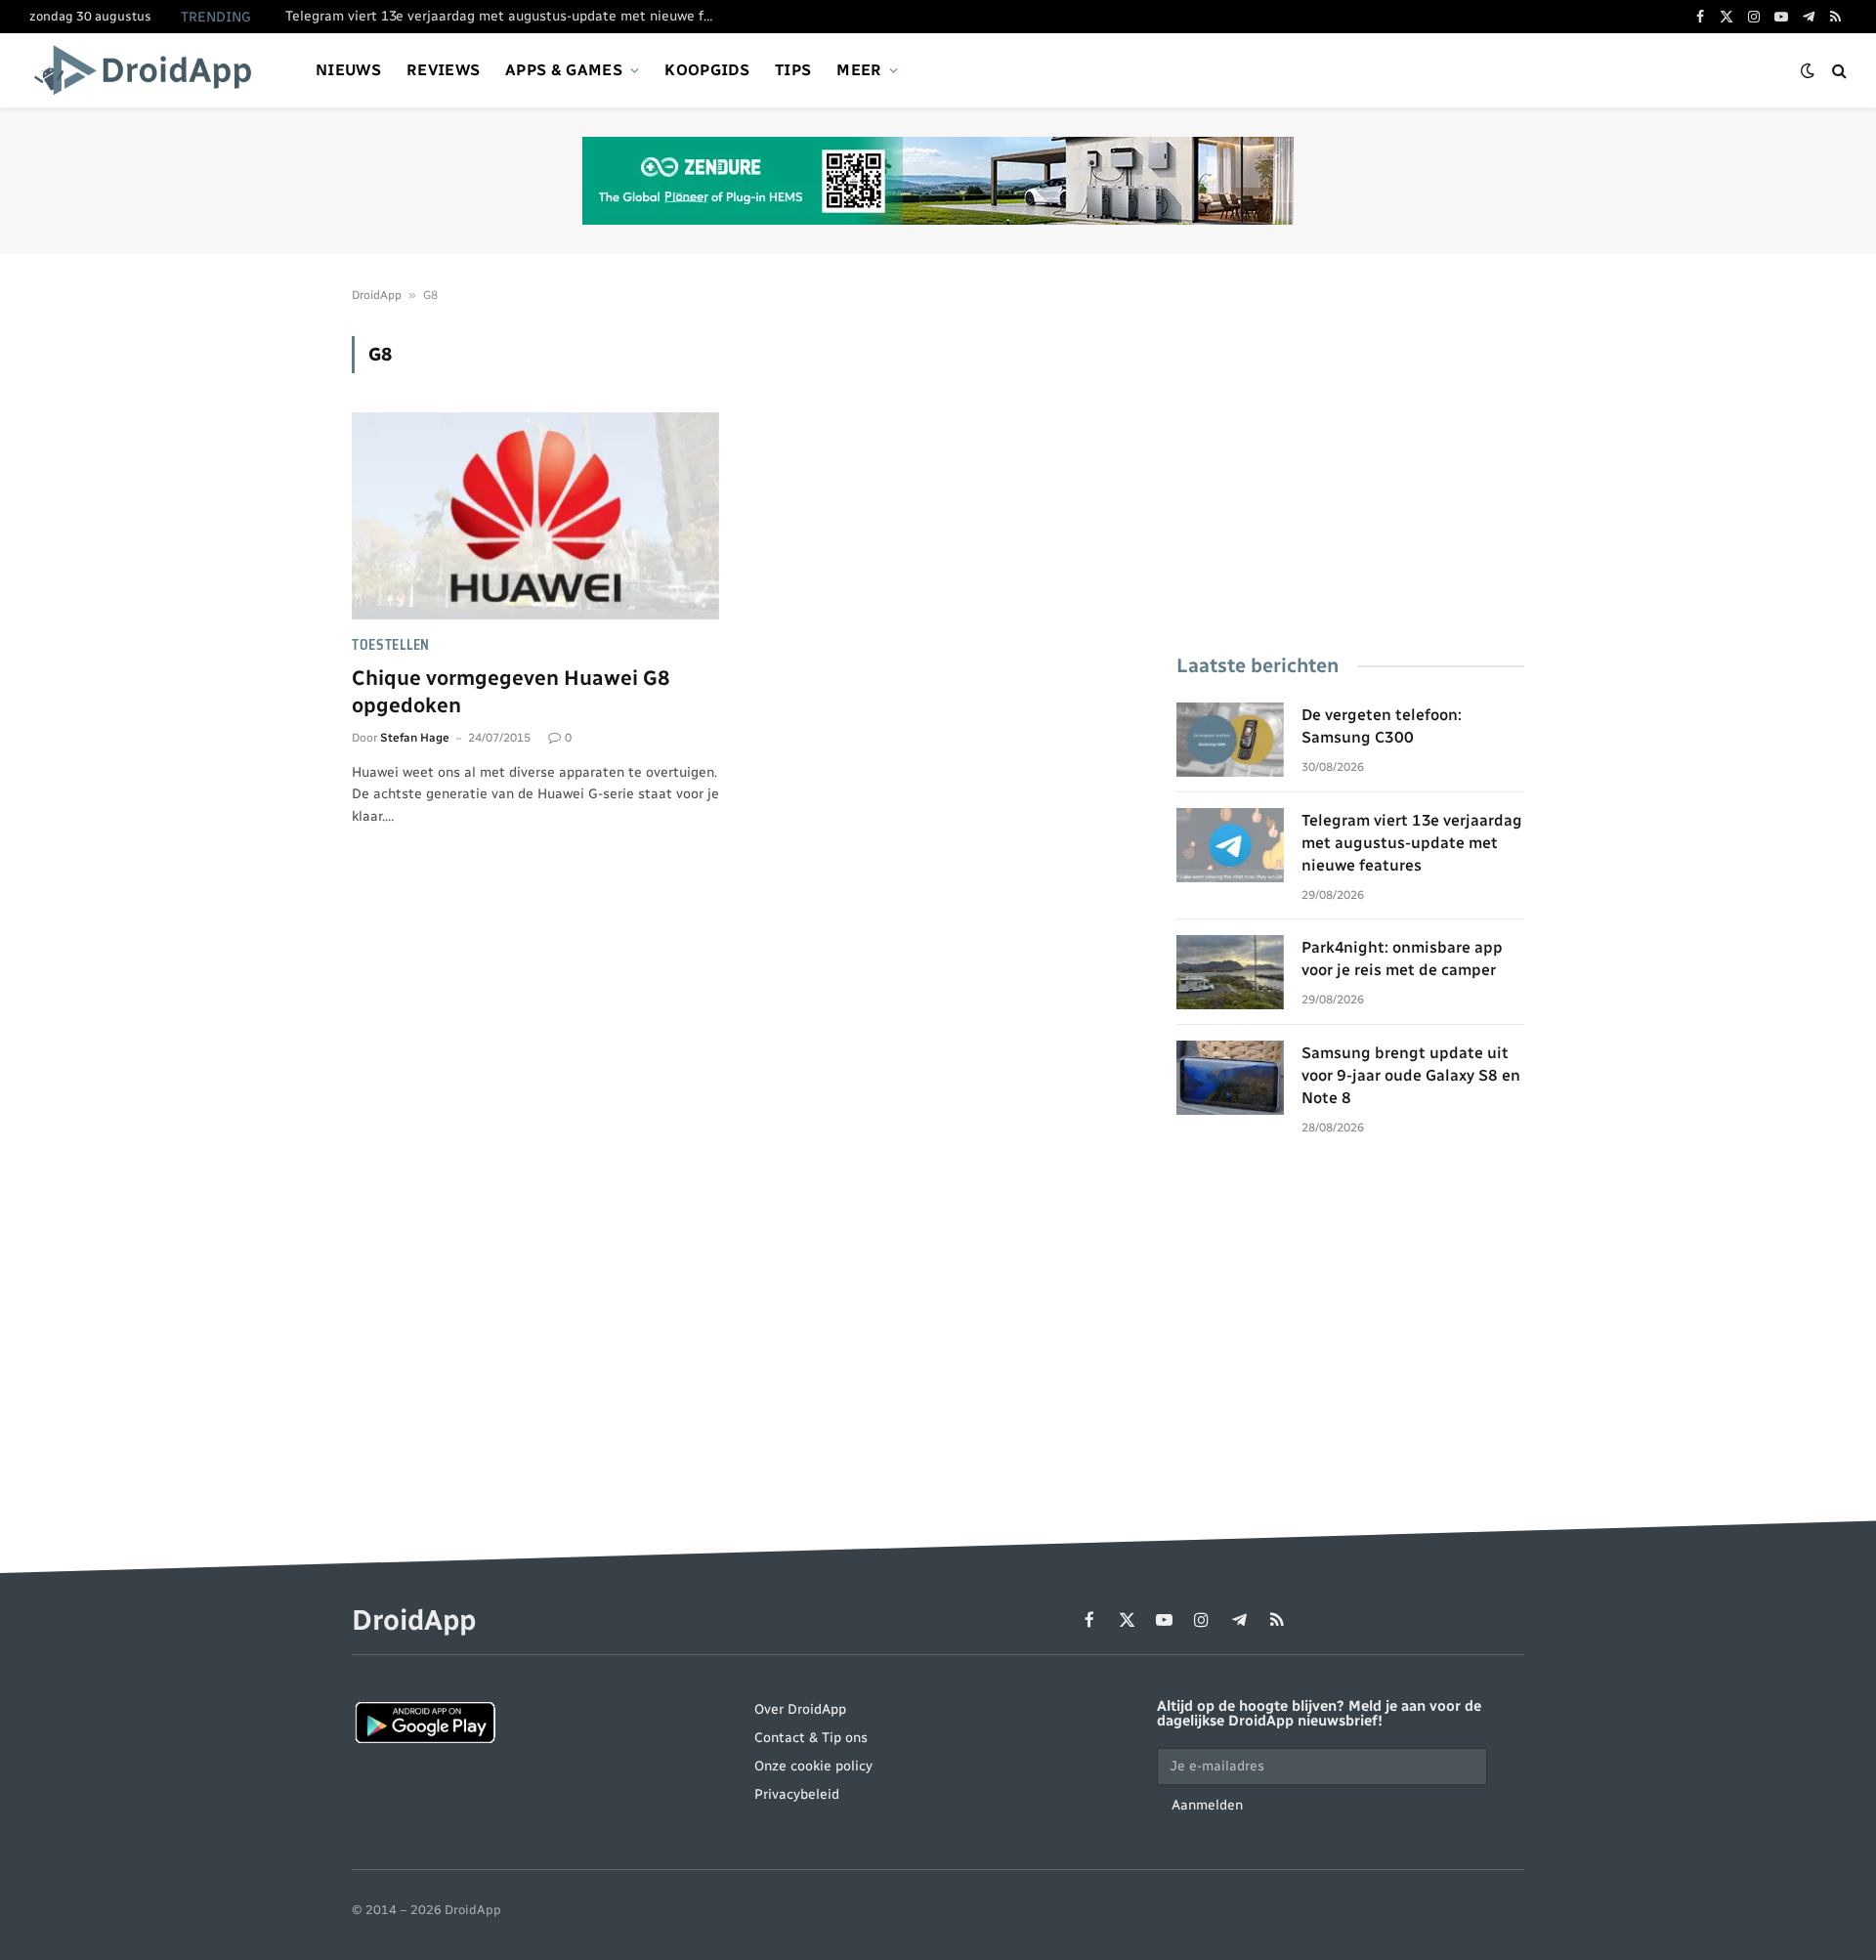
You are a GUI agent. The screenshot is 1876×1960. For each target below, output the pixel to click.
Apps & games (564, 70)
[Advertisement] (1350, 473)
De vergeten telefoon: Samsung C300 (1382, 726)
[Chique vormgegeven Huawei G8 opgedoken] (535, 516)
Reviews (443, 70)
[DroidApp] (149, 70)
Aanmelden (1207, 1805)
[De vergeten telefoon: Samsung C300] (1230, 740)
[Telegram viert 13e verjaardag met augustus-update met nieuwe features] (1230, 845)
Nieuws (348, 70)
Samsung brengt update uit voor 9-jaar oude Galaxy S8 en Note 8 (1411, 1075)
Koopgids (707, 70)
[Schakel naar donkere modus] (1808, 71)
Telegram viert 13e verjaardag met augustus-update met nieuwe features (505, 16)
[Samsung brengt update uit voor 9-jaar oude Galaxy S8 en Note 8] (1230, 1078)
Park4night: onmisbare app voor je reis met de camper (1402, 959)
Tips (793, 70)
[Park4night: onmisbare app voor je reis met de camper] (1230, 972)
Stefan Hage (415, 738)
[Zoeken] (1837, 71)
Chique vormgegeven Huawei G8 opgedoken (511, 692)
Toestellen (391, 645)
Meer (859, 70)
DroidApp (377, 295)
